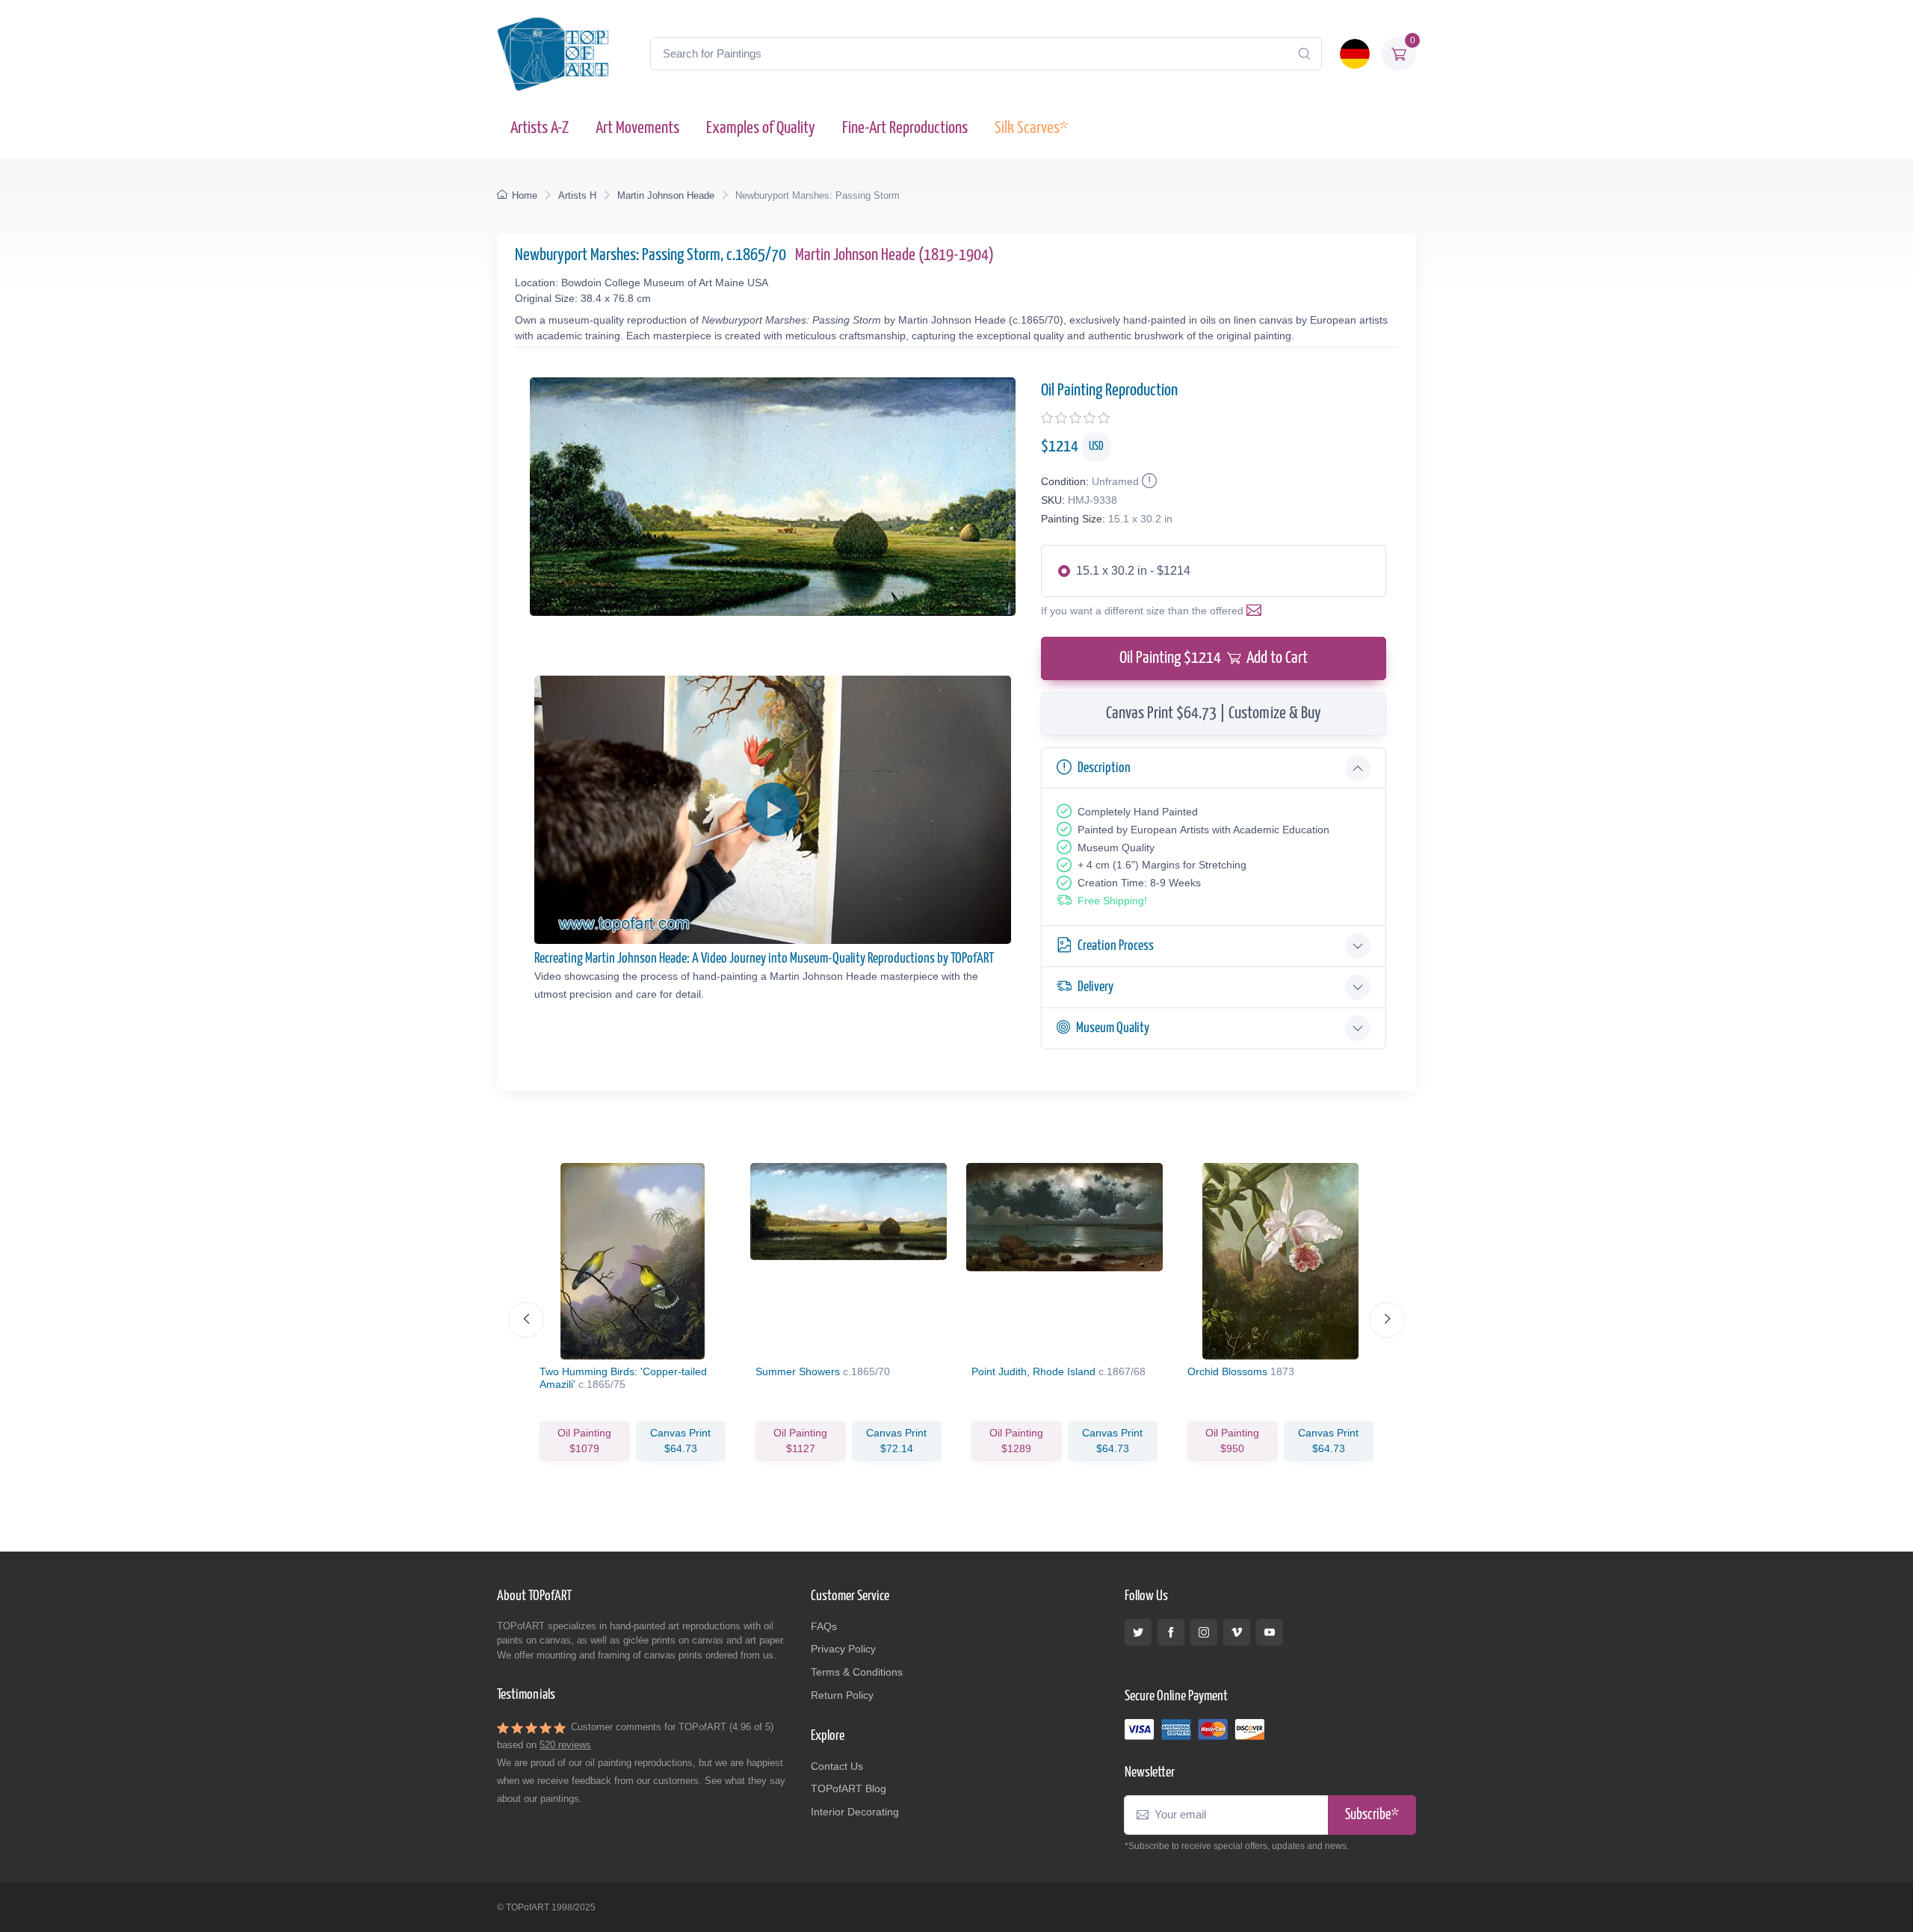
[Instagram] (1204, 1632)
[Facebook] (1171, 1632)
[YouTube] (1270, 1632)
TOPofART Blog (849, 1789)
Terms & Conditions (857, 1672)
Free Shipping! (1112, 901)
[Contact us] (1257, 611)
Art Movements (637, 128)
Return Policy (842, 1695)
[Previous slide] (526, 1320)
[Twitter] (1138, 1632)
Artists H (577, 195)
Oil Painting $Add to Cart (1214, 658)
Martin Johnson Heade (666, 195)
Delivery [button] (1095, 987)
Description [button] (1104, 768)
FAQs (824, 1626)
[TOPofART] (553, 54)
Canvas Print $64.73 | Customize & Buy (1214, 713)
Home (525, 195)
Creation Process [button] (1116, 946)
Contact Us (837, 1766)
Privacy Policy (843, 1649)
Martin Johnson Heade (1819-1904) (894, 255)
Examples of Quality (761, 128)
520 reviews (565, 1745)
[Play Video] (773, 809)
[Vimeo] (1237, 1632)
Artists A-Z (540, 128)
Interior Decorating (855, 1812)
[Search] (1304, 54)
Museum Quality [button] (1113, 1028)
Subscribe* (1372, 1815)
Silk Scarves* (1031, 128)
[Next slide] (1387, 1320)
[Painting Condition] (1148, 481)
